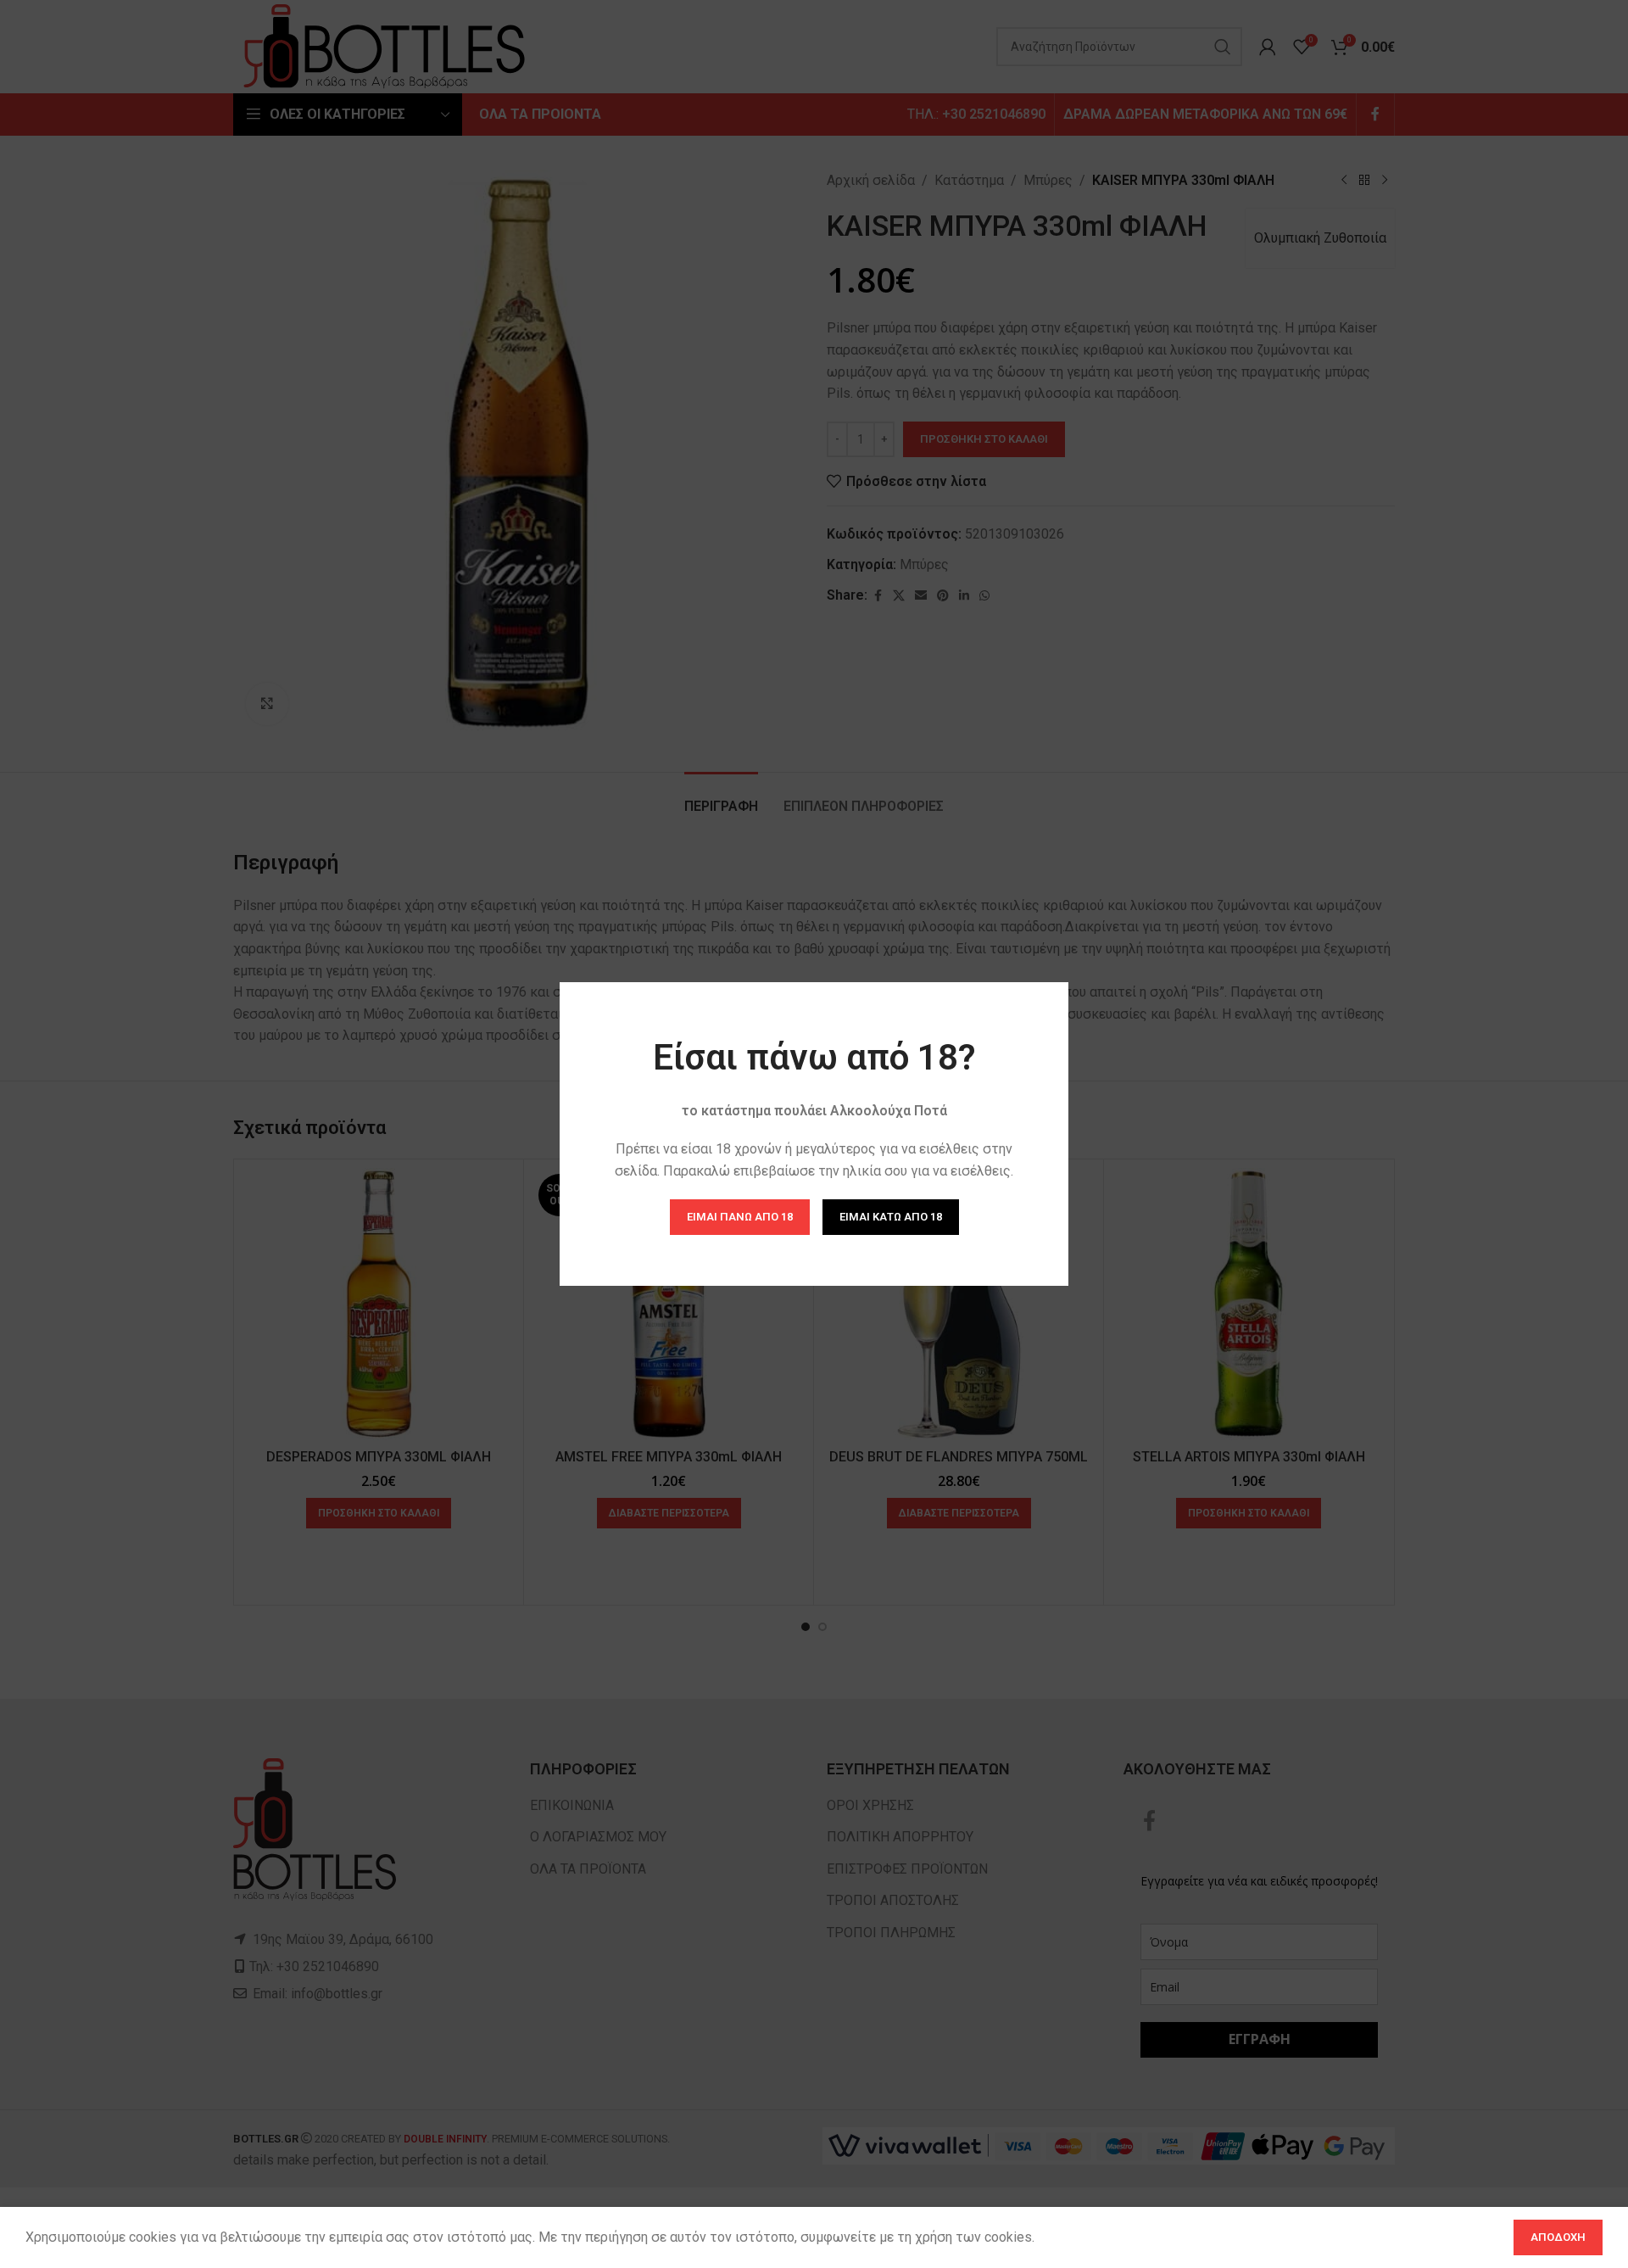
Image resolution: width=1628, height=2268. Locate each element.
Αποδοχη (1558, 2237)
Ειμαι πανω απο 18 (740, 1217)
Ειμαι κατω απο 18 (891, 1217)
